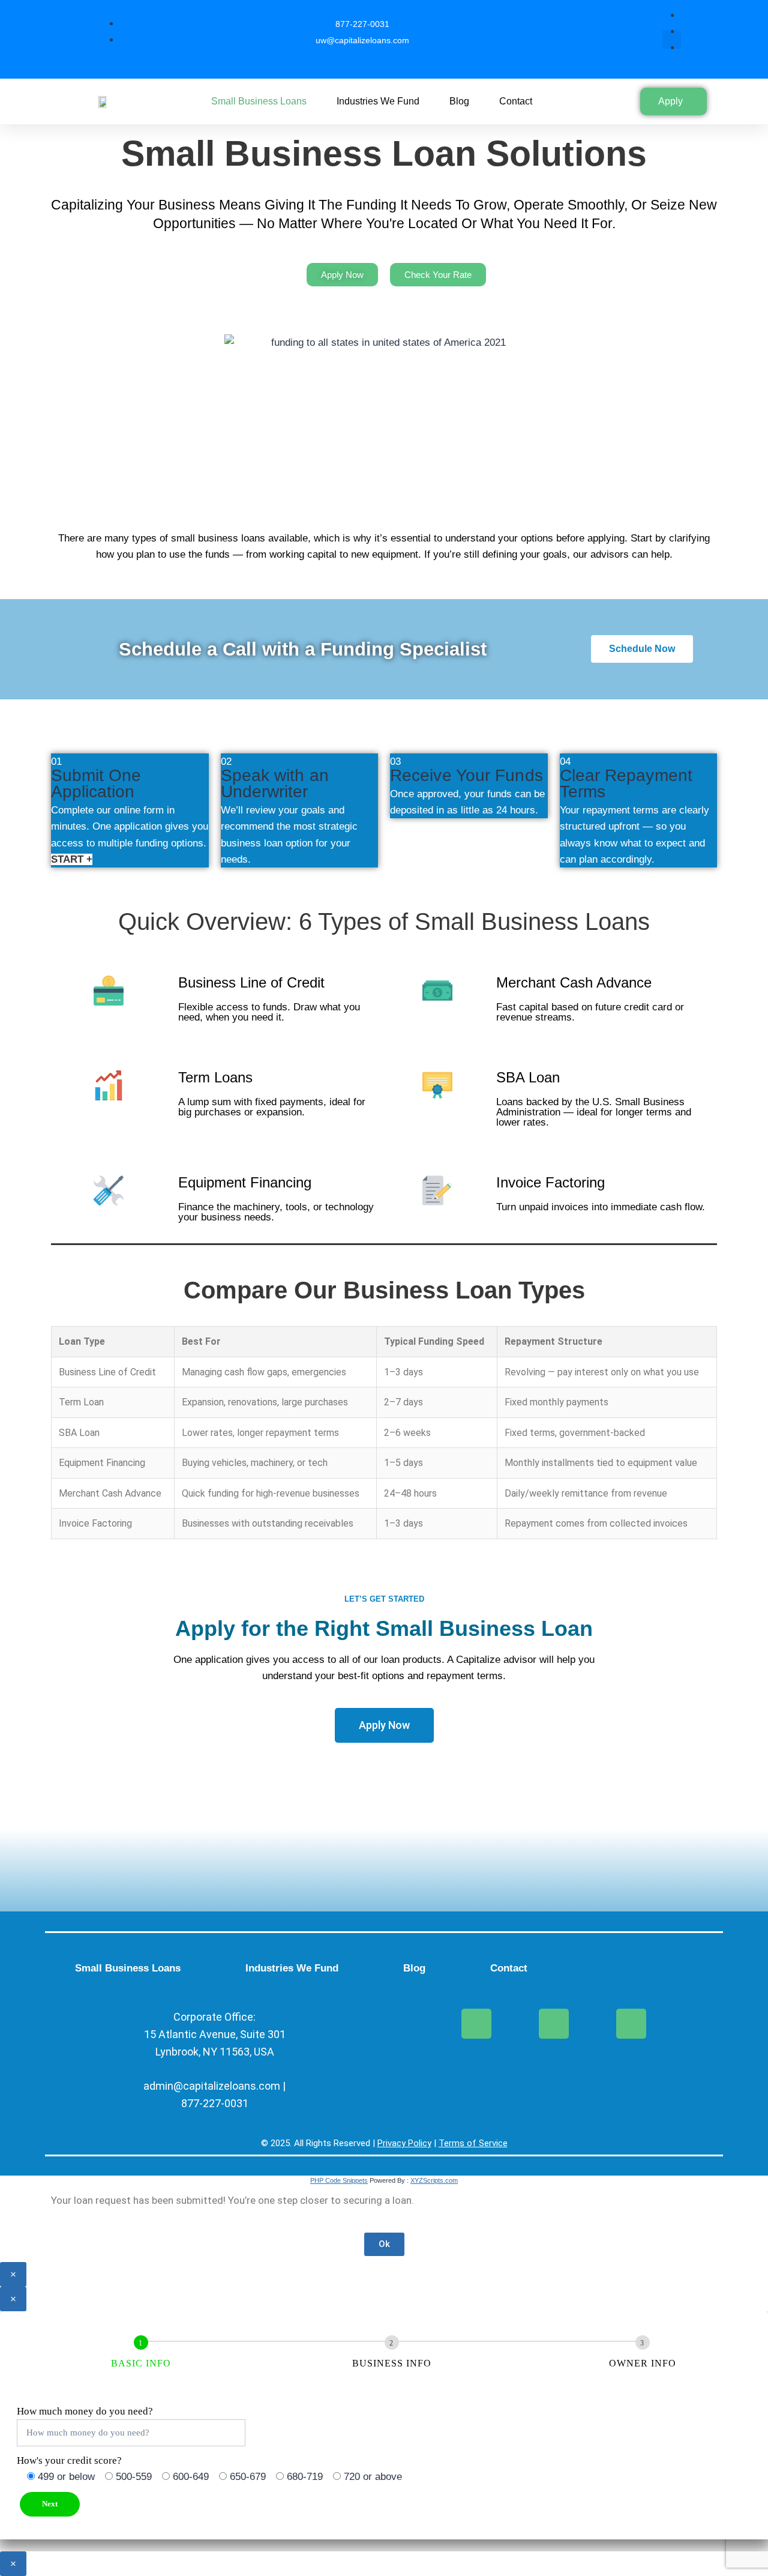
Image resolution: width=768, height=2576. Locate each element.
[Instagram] (554, 2024)
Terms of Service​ (473, 2143)
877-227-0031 (215, 2103)
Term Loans (215, 1077)
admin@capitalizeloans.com (213, 2086)
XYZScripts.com (434, 2180)
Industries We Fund (378, 101)
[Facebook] (476, 2024)
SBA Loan (528, 1077)
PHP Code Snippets (339, 2180)
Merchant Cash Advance (574, 982)
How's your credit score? (69, 2460)
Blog (459, 101)
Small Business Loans (259, 101)
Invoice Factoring (550, 1182)
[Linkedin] (631, 2024)
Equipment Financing (245, 1182)
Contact (516, 101)
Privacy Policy (404, 2143)
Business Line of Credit (251, 982)
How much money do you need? (85, 2411)
